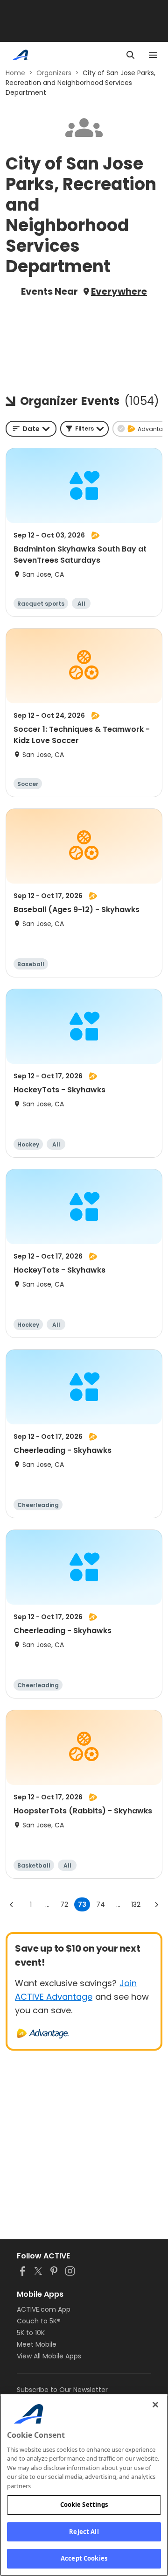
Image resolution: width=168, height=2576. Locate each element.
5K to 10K (31, 2333)
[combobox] (31, 429)
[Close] (155, 2405)
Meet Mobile (37, 2344)
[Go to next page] (156, 1904)
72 (64, 1904)
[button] (84, 429)
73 (82, 1904)
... (47, 1904)
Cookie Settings (84, 2505)
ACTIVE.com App (44, 2309)
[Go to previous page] (12, 1904)
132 (136, 1904)
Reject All (84, 2532)
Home (15, 73)
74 (101, 1904)
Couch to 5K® (39, 2321)
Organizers (54, 73)
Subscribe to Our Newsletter (62, 2390)
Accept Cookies (84, 2558)
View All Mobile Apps (49, 2356)
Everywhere (119, 291)
